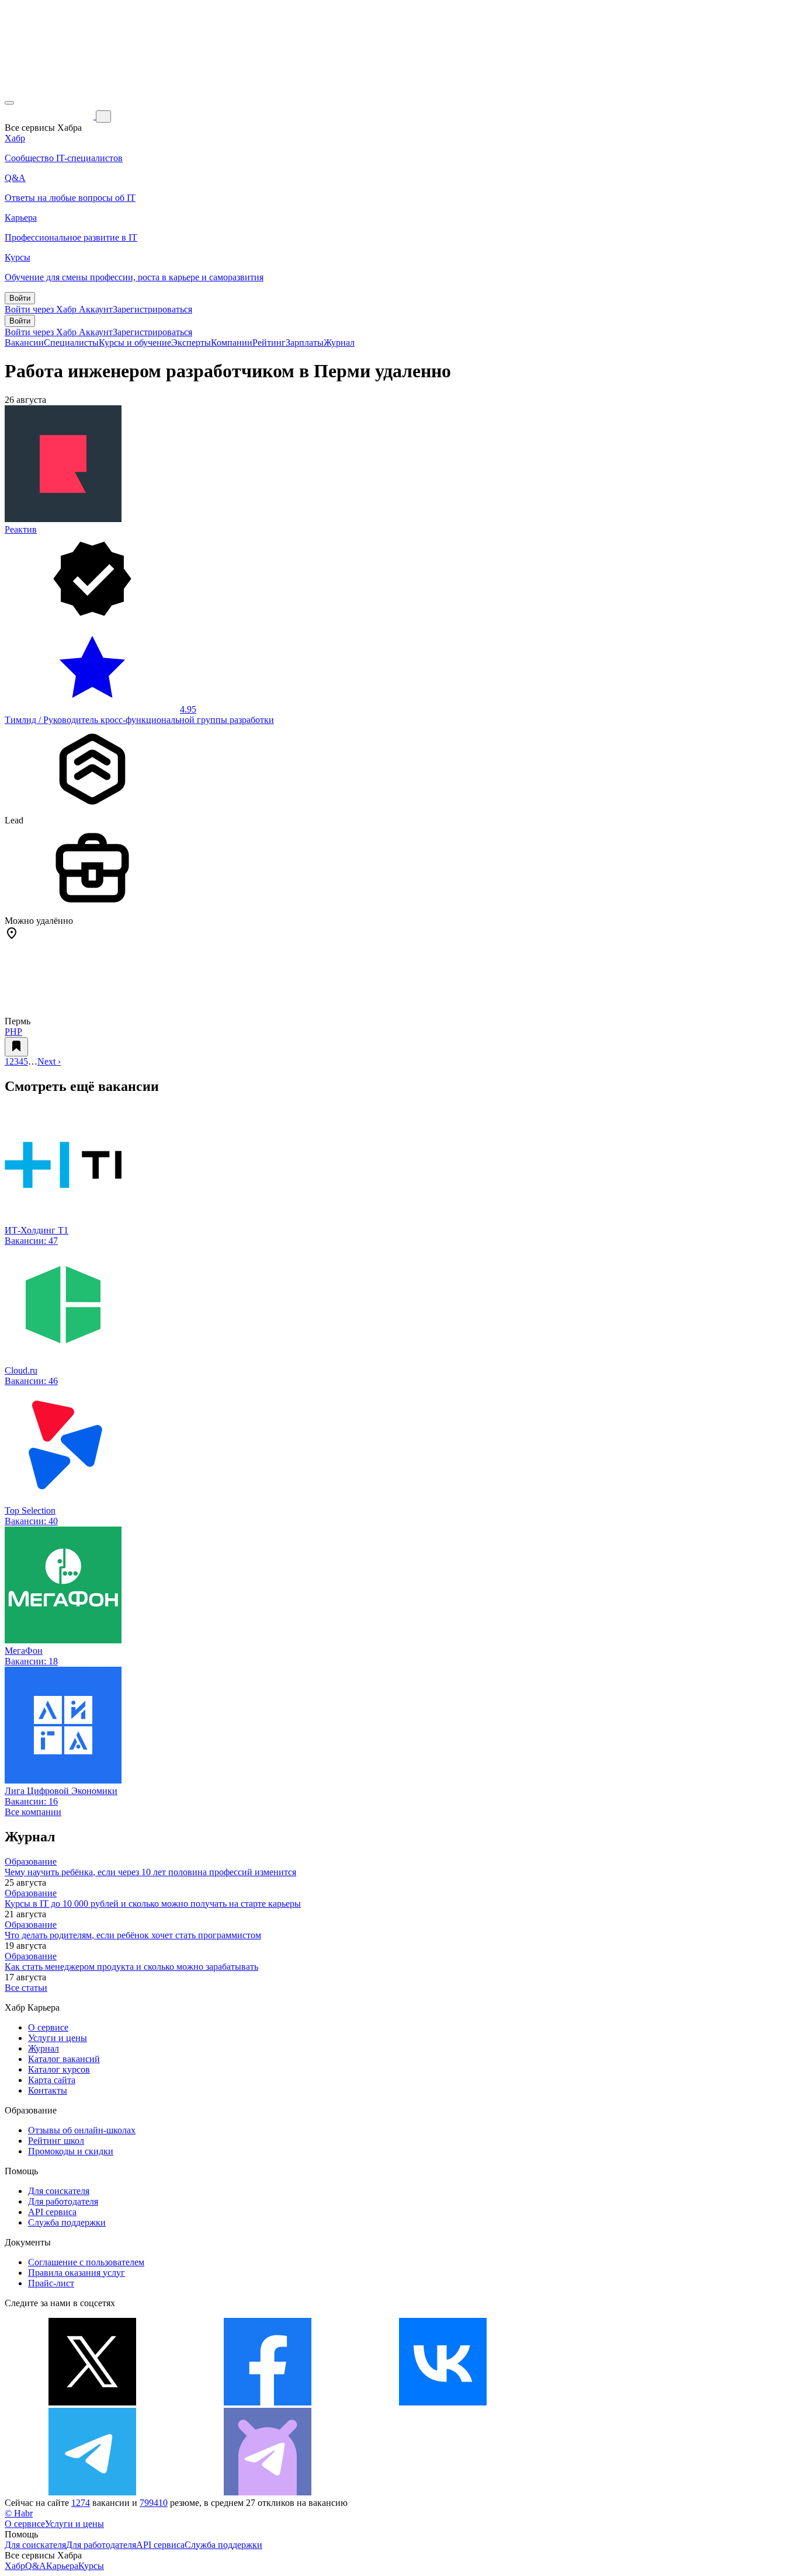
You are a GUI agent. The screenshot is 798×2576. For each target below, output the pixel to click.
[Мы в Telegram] (92, 2492)
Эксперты (191, 343)
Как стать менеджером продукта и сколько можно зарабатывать (131, 1967)
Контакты (48, 2090)
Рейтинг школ (56, 2141)
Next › (49, 1061)
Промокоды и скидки (71, 2151)
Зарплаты (305, 343)
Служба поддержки (67, 2222)
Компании (232, 343)
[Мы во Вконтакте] (443, 2402)
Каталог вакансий (64, 2059)
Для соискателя (59, 2191)
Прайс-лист (51, 2283)
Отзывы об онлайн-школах (82, 2130)
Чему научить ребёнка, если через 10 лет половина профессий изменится (150, 1872)
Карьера (62, 2566)
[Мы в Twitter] (92, 2402)
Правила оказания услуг (77, 2273)
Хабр (15, 2566)
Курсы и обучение (135, 343)
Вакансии (24, 343)
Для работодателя (63, 2201)
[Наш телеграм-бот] (268, 2492)
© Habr (19, 2513)
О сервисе (48, 2027)
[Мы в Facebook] (268, 2402)
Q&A (36, 2566)
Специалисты (71, 343)
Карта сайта (52, 2080)
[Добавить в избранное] (16, 1047)
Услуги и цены (58, 2038)
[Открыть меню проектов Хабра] (9, 103)
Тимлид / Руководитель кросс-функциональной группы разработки (139, 720)
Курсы (91, 2566)
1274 (81, 2503)
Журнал (339, 343)
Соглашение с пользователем (86, 2262)
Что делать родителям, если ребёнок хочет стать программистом (133, 1935)
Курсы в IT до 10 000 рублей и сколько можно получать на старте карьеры (153, 1904)
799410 (154, 2503)
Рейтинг (269, 343)
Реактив (21, 529)
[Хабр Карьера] (50, 116)
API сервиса (52, 2212)
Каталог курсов (59, 2069)
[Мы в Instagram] (618, 2402)
